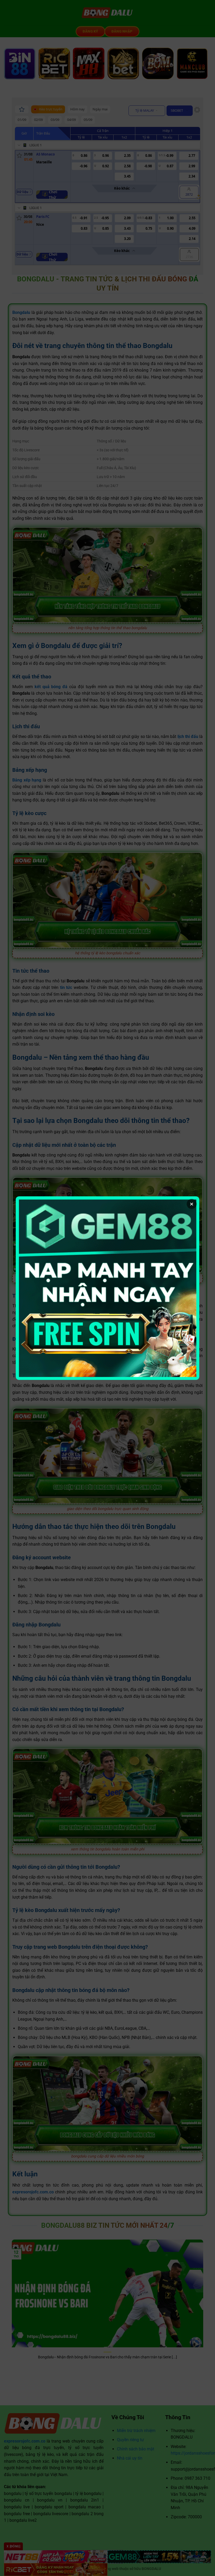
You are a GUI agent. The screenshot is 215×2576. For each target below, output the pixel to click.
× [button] (192, 1204)
